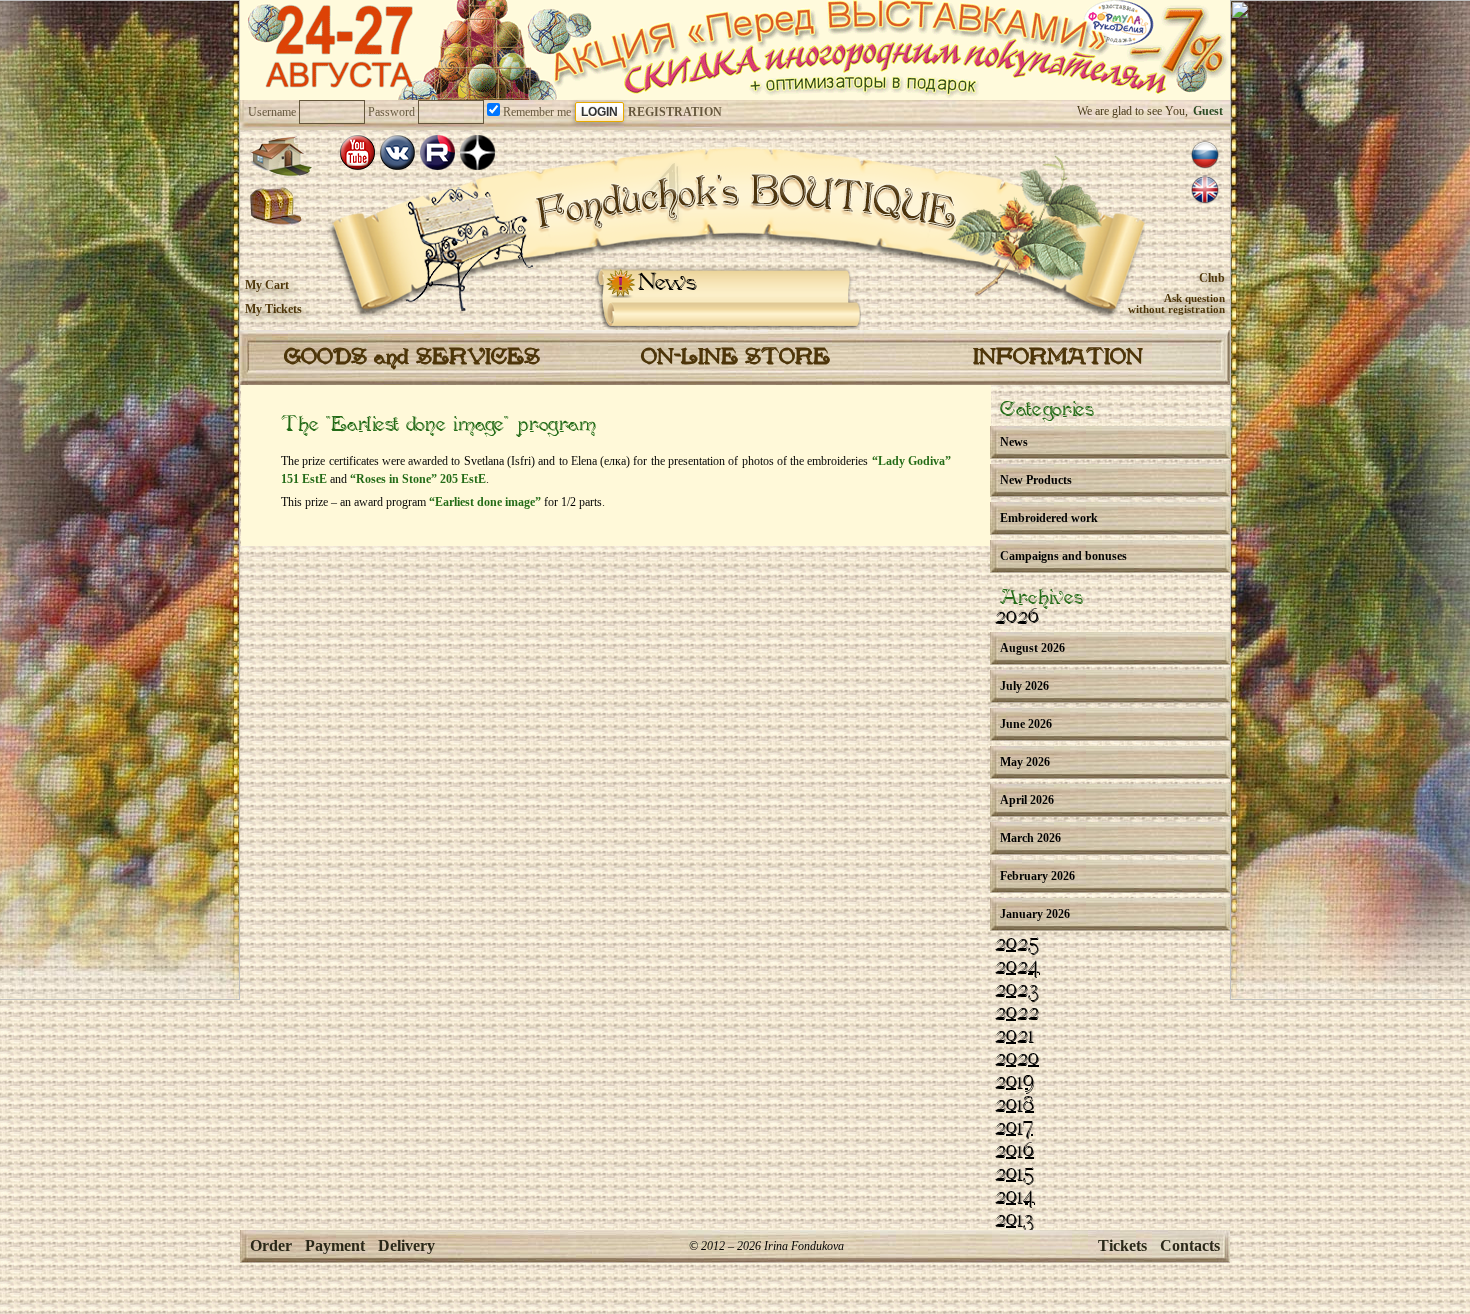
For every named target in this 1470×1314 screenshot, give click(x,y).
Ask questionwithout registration (1176, 303)
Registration (675, 112)
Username (272, 112)
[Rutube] (437, 152)
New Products (1036, 480)
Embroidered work (1049, 518)
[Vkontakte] (397, 152)
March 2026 (1030, 838)
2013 (1014, 1221)
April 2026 (1027, 800)
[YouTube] (357, 152)
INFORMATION (1058, 358)
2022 (1017, 1014)
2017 (1014, 1129)
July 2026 (1024, 686)
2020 (1017, 1060)
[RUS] (1205, 155)
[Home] (281, 156)
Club (1212, 278)
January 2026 (1035, 914)
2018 (1014, 1106)
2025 (1017, 945)
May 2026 (1025, 762)
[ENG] (1205, 190)
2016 (1014, 1152)
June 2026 (1026, 724)
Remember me (535, 112)
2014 (1015, 1198)
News (667, 283)
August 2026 (1032, 648)
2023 (1017, 991)
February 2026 (1037, 876)
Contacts (1190, 1245)
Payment (335, 1245)
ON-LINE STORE (735, 358)
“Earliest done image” (485, 502)
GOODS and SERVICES (412, 358)
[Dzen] (477, 152)
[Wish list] (276, 207)
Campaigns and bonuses (1063, 556)
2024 (1017, 968)
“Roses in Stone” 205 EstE (418, 479)
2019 (1014, 1083)
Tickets (1122, 1245)
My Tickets (273, 309)
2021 (1014, 1037)
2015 (1014, 1175)
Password (391, 112)
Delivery (406, 1245)
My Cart (267, 285)
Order (271, 1245)
